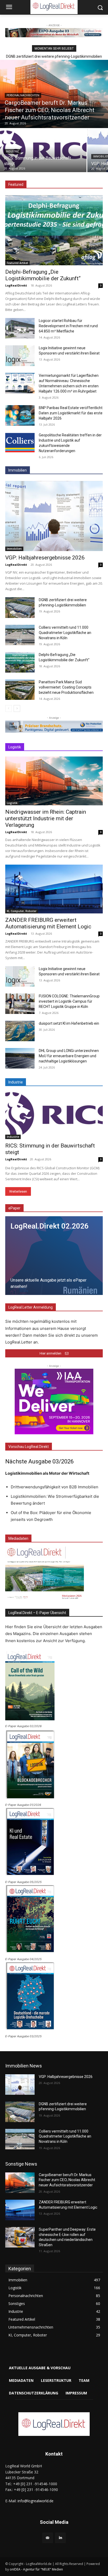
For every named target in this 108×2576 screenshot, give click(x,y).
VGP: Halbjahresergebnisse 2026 (45, 558)
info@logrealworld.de (36, 2501)
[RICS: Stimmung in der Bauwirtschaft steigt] (43, 150)
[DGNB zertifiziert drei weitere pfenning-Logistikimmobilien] (20, 607)
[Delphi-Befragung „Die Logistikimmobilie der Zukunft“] (54, 230)
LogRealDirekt (16, 285)
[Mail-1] (48, 2538)
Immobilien (14, 549)
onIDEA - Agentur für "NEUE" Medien (36, 2569)
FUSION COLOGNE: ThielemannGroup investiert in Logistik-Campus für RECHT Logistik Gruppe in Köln (69, 1001)
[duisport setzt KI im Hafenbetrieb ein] (20, 1031)
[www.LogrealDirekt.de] (54, 2424)
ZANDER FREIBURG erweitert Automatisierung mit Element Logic (48, 923)
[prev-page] (9, 708)
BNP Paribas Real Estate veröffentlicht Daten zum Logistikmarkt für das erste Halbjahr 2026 (71, 413)
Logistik (12, 803)
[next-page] (17, 708)
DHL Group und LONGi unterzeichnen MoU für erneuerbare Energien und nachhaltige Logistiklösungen (69, 1056)
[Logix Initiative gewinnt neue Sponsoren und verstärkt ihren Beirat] (20, 356)
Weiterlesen (18, 1191)
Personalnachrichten (23, 95)
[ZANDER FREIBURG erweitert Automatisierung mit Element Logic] (54, 889)
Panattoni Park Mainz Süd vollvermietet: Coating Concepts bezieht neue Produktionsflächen (66, 687)
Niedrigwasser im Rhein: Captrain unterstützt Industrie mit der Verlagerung (46, 818)
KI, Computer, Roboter (22, 911)
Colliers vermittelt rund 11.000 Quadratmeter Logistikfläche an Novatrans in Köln (65, 633)
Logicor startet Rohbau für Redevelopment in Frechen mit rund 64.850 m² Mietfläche (68, 326)
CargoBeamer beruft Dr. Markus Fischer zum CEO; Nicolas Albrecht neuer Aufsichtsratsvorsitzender (67, 2180)
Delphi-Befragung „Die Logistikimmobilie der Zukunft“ (43, 275)
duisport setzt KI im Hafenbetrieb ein (69, 1023)
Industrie (12, 152)
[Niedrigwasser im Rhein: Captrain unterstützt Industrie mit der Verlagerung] (54, 781)
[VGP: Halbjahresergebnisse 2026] (54, 516)
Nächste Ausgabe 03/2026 (39, 1461)
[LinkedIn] (60, 2538)
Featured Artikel (17, 263)
